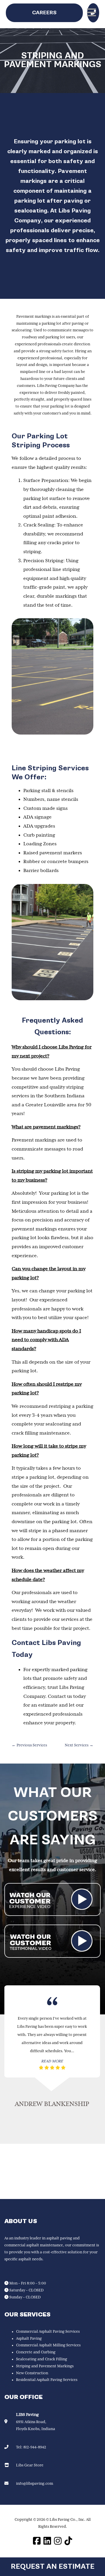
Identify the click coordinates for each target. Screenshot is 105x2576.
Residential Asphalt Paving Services (47, 2380)
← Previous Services (29, 1745)
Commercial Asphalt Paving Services (48, 2332)
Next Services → (79, 1745)
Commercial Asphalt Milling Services (48, 2345)
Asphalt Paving (29, 2339)
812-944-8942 (35, 2447)
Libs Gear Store (30, 2465)
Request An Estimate (53, 2567)
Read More (52, 2061)
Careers (44, 13)
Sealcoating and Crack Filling (42, 2359)
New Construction (32, 2373)
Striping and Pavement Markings (45, 2366)
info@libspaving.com (35, 2484)
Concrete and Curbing (36, 2352)
